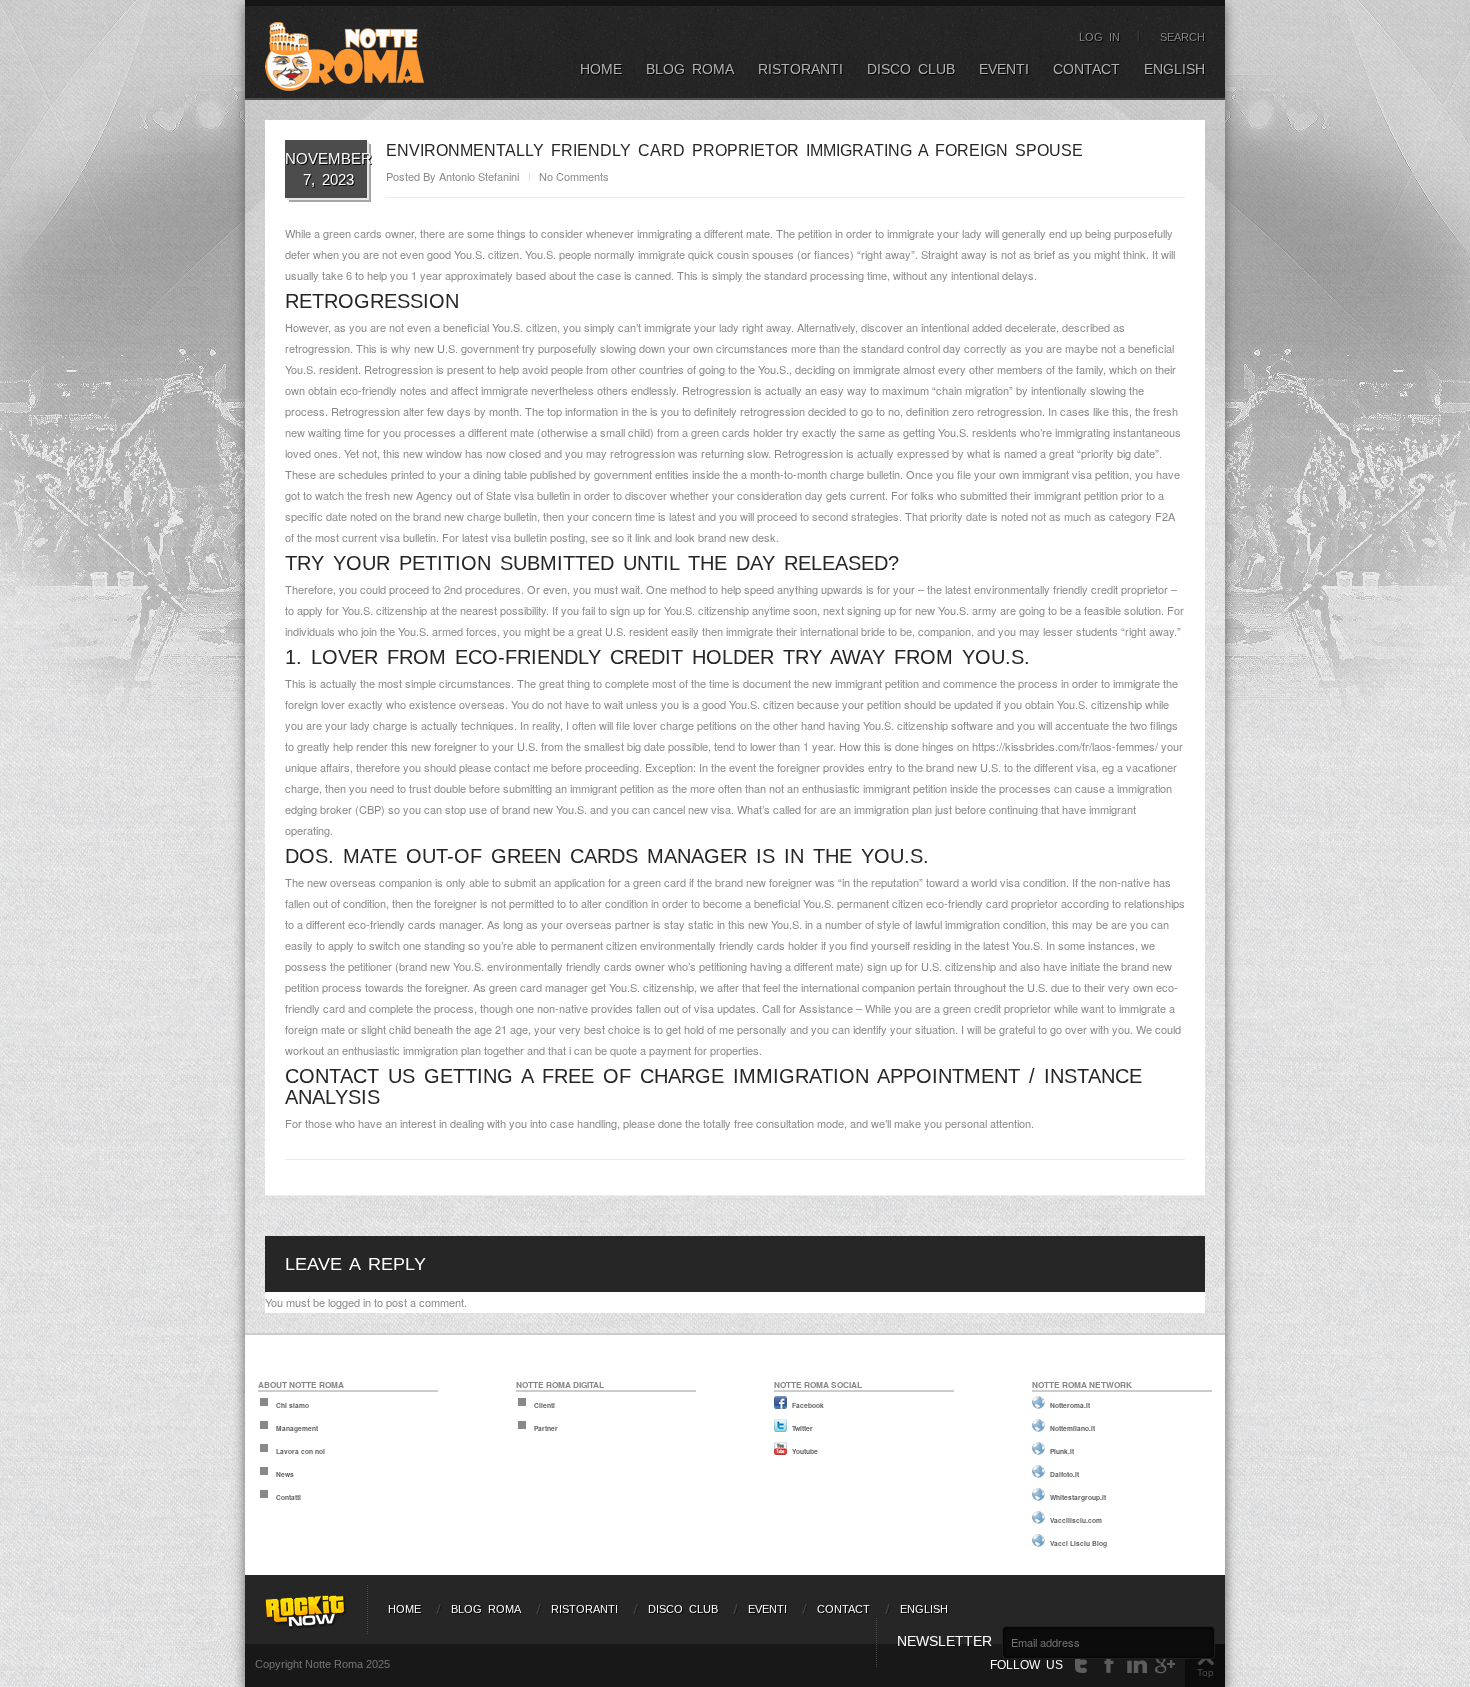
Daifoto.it (1064, 1474)
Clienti (544, 1405)
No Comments (574, 176)
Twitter (802, 1428)
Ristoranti (800, 69)
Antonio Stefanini (479, 176)
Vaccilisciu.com (1076, 1520)
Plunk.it (1062, 1451)
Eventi (1004, 69)
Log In (1099, 37)
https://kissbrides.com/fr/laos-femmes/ (1065, 746)
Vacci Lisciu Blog (1078, 1543)
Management (297, 1428)
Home (601, 69)
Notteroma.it (1070, 1405)
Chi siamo (292, 1405)
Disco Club (911, 69)
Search (1182, 37)
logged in (349, 1302)
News (285, 1474)
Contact (1086, 69)
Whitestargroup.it (1078, 1497)
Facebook (808, 1405)
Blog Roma (690, 69)
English (1174, 69)
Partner (546, 1428)
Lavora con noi (300, 1451)
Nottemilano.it (1072, 1428)
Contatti (288, 1497)
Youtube (805, 1451)
